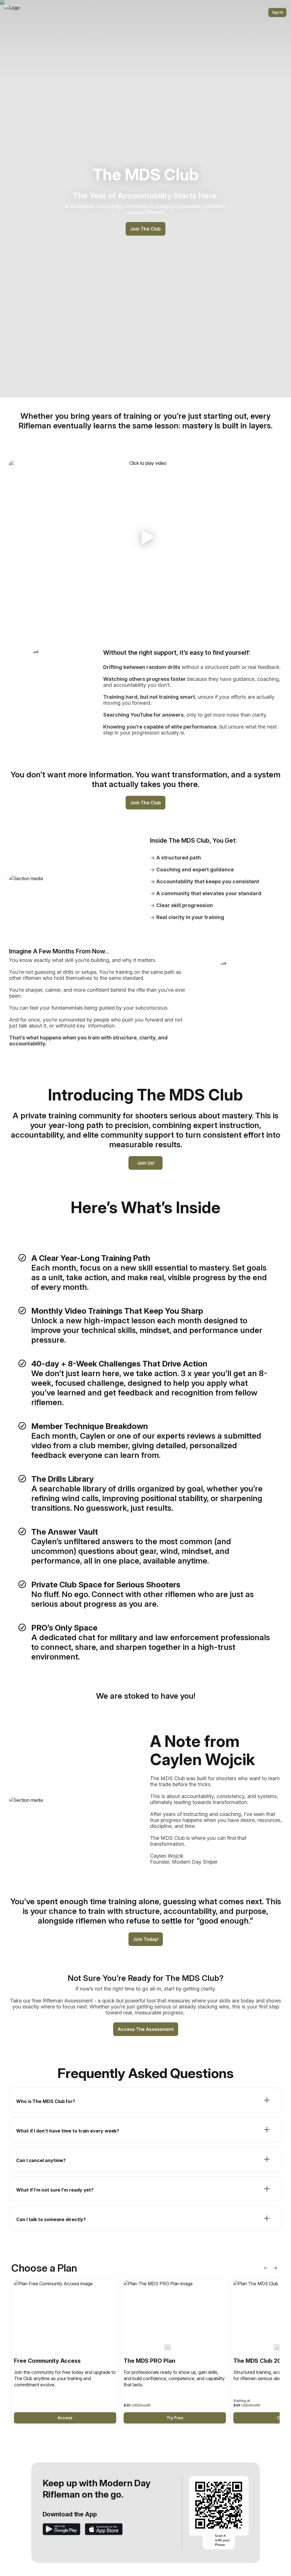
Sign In (278, 12)
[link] (65, 2352)
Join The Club (145, 229)
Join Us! (146, 1163)
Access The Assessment (146, 2029)
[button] (145, 537)
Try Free (175, 2418)
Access (65, 2418)
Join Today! (146, 1939)
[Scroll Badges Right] (275, 2268)
